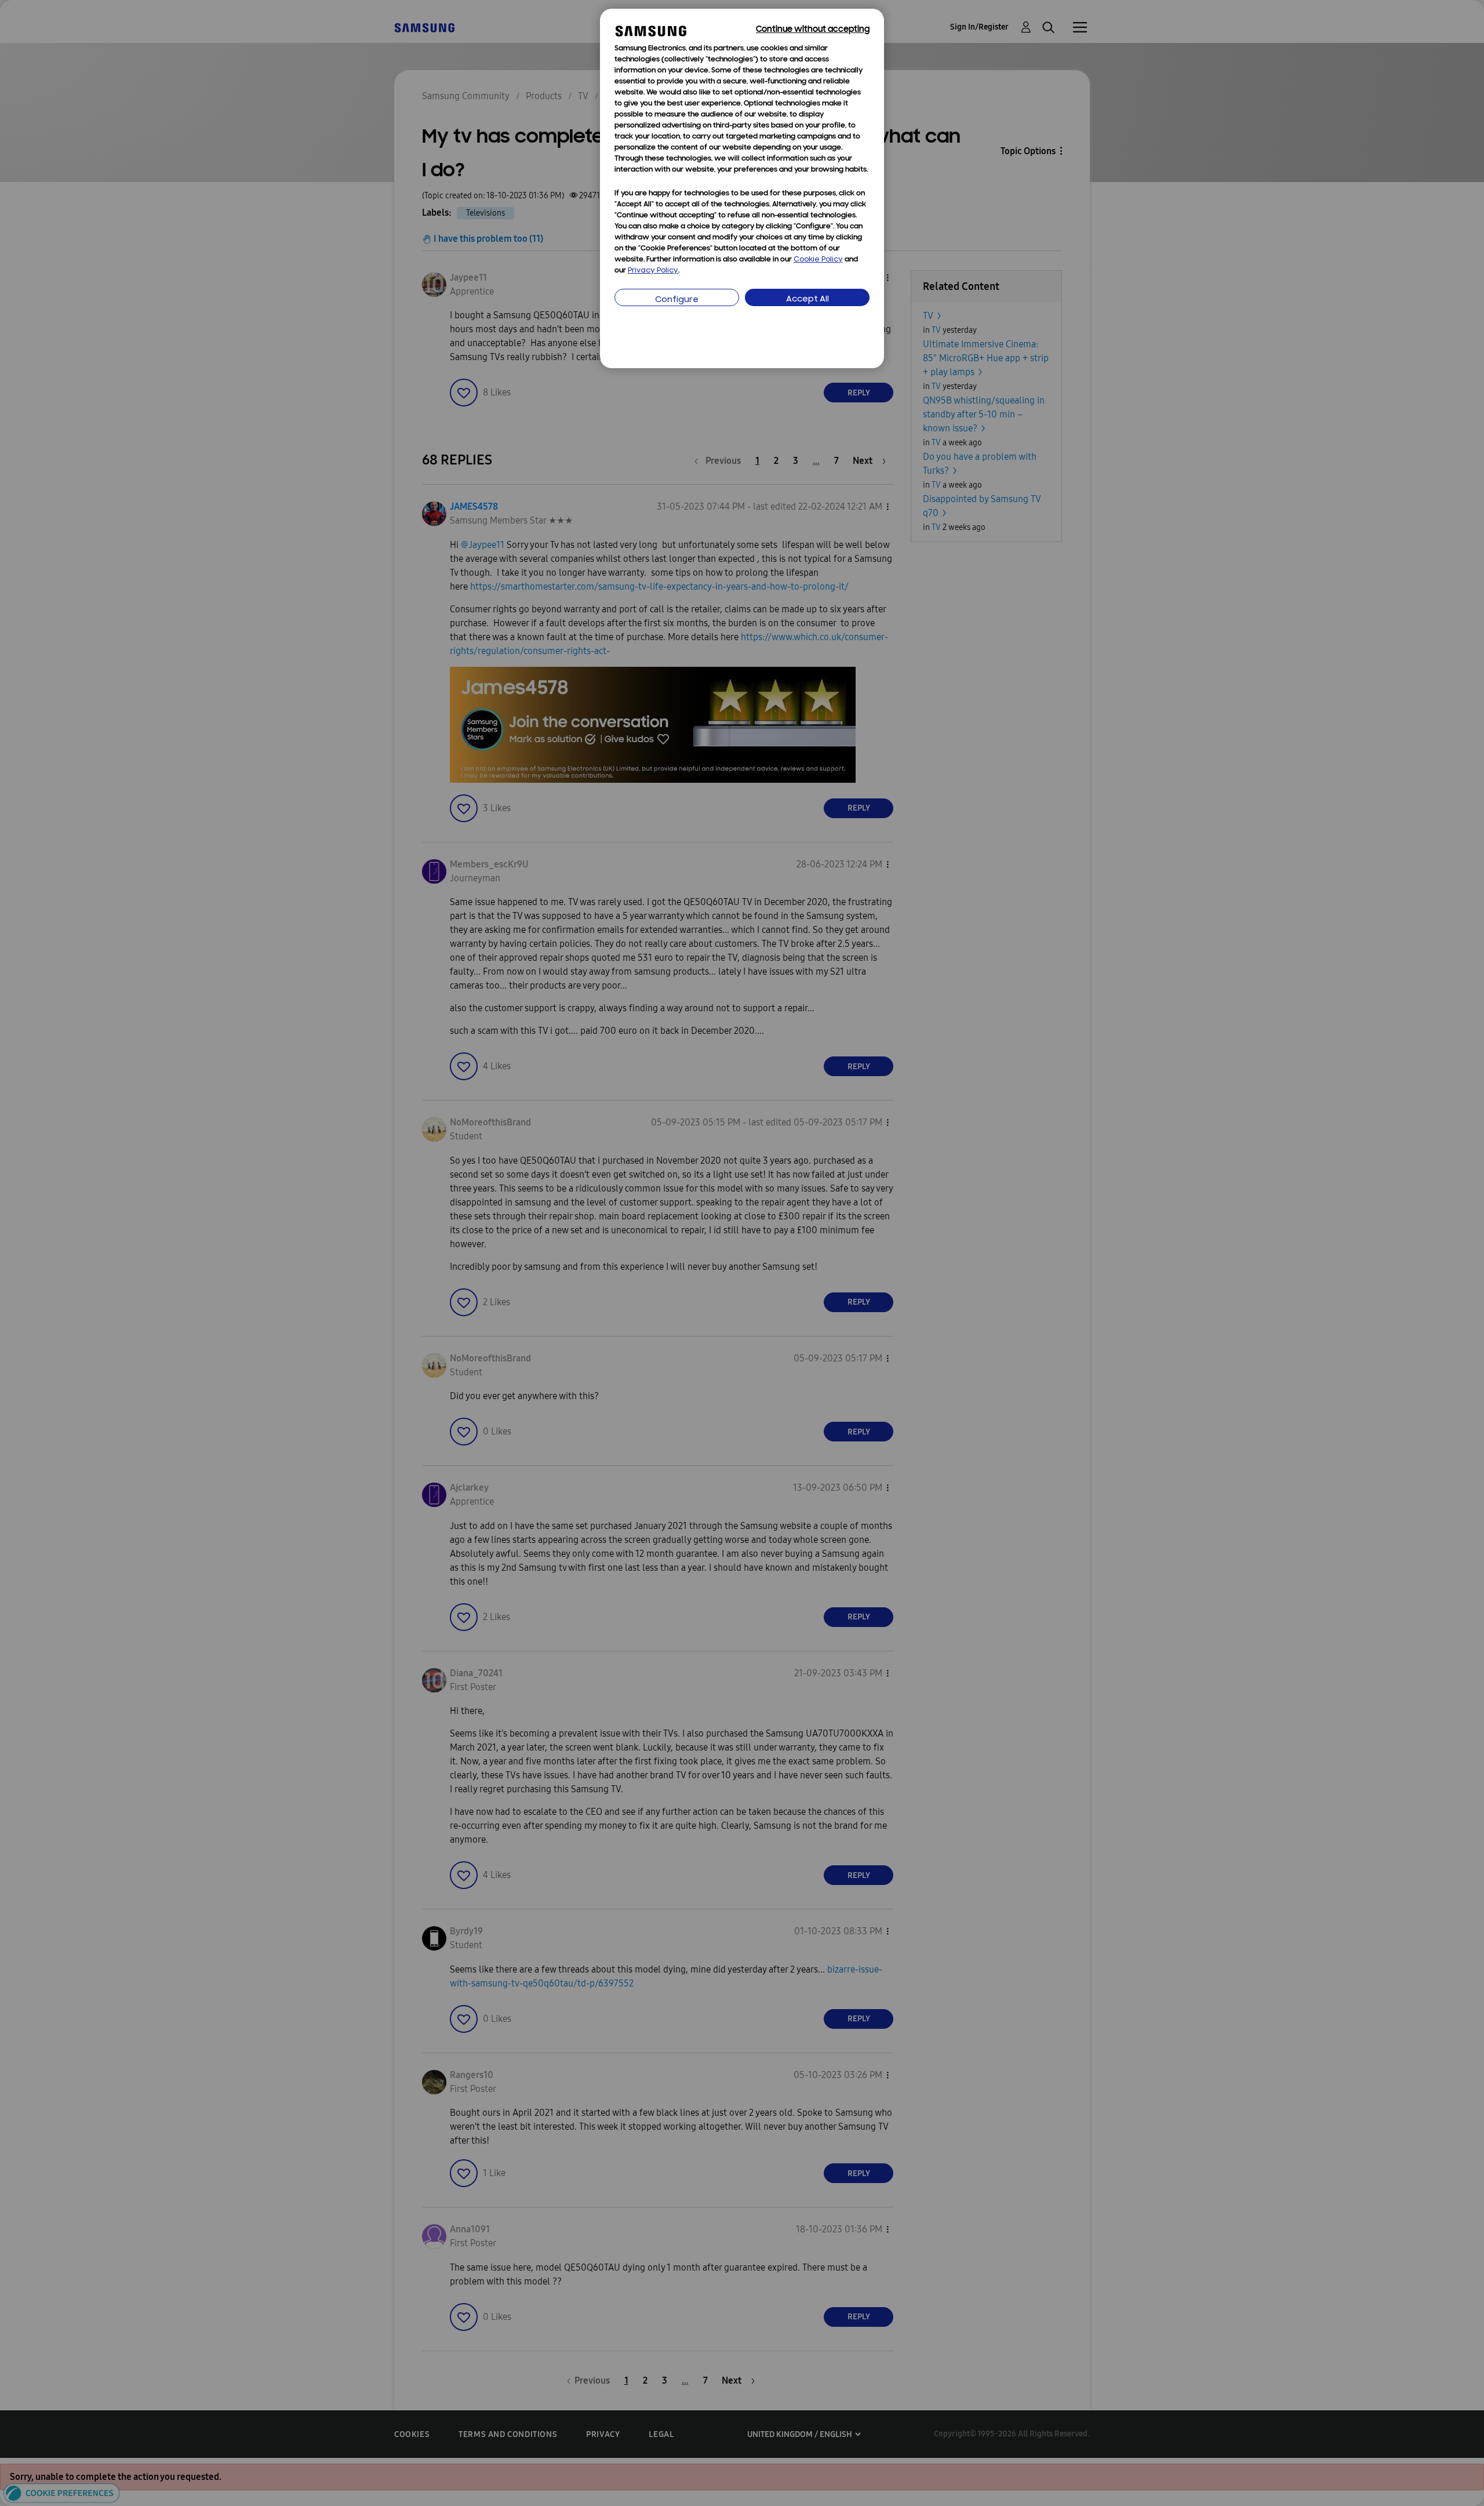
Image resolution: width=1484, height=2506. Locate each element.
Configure (677, 300)
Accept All (808, 299)
